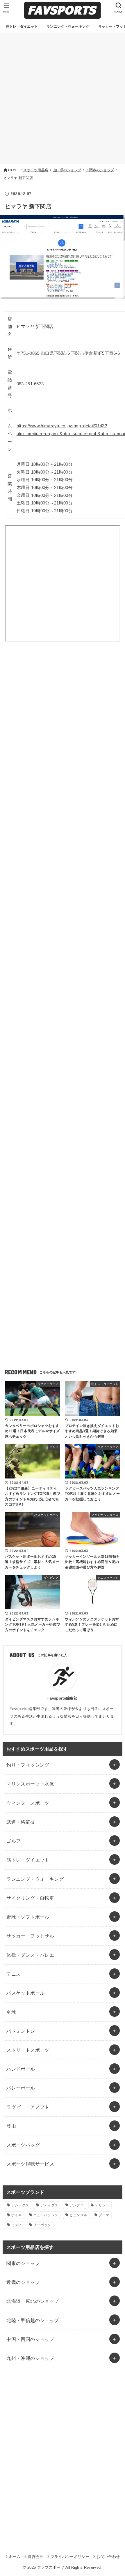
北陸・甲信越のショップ (33, 2320)
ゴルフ (14, 1841)
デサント (102, 2205)
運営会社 (35, 2557)
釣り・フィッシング (28, 1765)
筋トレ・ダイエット (28, 1860)
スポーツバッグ (23, 2145)
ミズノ (17, 2225)
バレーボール (21, 2088)
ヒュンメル (78, 2215)
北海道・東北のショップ (33, 2301)
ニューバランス (46, 2215)
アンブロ (77, 2205)
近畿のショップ (23, 2282)
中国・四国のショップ (30, 2339)
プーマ (104, 2215)
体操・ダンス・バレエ (30, 1955)
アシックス (20, 2205)
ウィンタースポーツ (28, 1803)
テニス (14, 1974)
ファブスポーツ (51, 2567)
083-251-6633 (30, 384)
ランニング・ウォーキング (35, 1879)
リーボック (42, 2225)
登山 (11, 2126)
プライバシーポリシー (70, 2557)
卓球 (11, 2012)
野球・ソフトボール (28, 1917)
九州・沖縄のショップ (30, 2358)
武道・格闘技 (21, 1822)
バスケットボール (25, 1993)
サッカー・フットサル (30, 1936)
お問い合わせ (108, 2557)
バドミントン (21, 2031)
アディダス (49, 2205)
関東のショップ (23, 2263)
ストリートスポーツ (28, 2050)
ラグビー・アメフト (28, 2107)
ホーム (15, 2557)
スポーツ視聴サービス (30, 2164)
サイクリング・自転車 (30, 1898)
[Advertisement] (63, 98)
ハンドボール (21, 2069)
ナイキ (17, 2215)
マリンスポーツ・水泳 (30, 1784)
